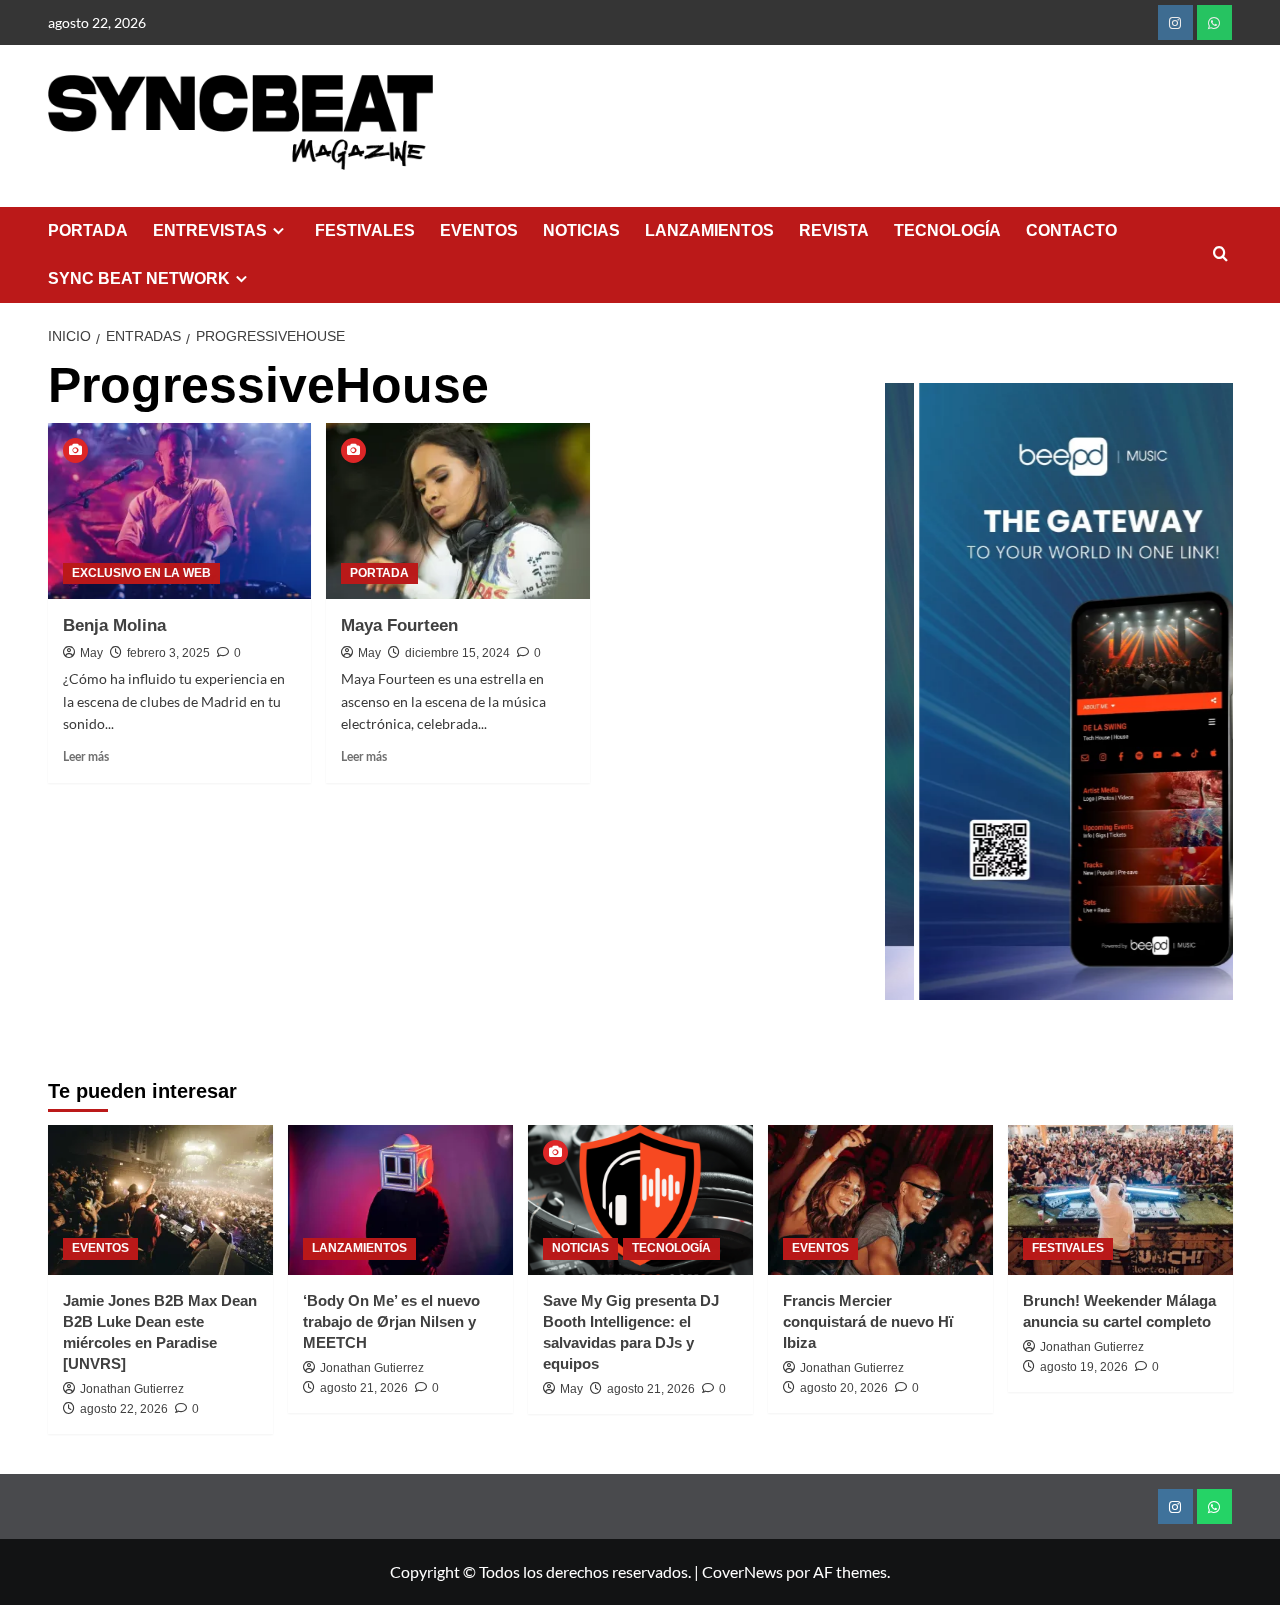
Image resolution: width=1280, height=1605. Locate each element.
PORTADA (88, 230)
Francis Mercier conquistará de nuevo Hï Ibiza (868, 1321)
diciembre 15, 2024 (457, 653)
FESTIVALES (365, 230)
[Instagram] (1175, 22)
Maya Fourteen (399, 625)
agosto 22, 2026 (124, 1409)
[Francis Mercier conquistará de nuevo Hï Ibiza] (880, 1200)
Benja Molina (114, 625)
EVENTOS (479, 230)
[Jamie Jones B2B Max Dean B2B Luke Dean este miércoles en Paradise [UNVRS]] (160, 1200)
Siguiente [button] (1208, 702)
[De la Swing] (1075, 691)
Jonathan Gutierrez (132, 1389)
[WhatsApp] (1214, 22)
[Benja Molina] (180, 511)
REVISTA (834, 230)
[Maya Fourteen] (458, 511)
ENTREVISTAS (210, 230)
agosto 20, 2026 (844, 1388)
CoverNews (742, 1571)
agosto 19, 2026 (1084, 1367)
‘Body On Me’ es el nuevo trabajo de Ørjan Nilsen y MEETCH (391, 1321)
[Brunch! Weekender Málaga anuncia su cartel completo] (1120, 1200)
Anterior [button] (910, 702)
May (91, 653)
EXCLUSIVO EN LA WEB (141, 573)
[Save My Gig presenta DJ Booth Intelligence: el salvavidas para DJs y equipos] (640, 1200)
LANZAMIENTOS (709, 230)
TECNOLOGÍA (947, 230)
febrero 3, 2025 (168, 653)
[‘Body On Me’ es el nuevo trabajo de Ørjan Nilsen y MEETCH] (400, 1200)
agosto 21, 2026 (364, 1388)
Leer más (86, 757)
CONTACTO (1071, 230)
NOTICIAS (581, 230)
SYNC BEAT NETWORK (139, 278)
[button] (1220, 254)
